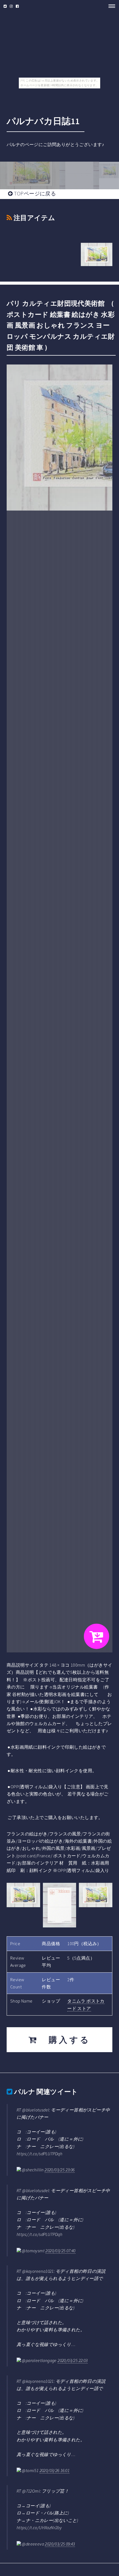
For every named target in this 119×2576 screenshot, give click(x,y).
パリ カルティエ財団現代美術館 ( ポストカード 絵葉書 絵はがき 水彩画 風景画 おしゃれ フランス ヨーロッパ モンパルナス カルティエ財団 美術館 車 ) (61, 325)
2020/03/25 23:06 (59, 2170)
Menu (110, 6)
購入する (64, 2040)
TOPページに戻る (34, 193)
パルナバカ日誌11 (43, 121)
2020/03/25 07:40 (60, 2251)
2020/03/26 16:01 (55, 2470)
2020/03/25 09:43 (60, 2544)
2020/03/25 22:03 (73, 2360)
